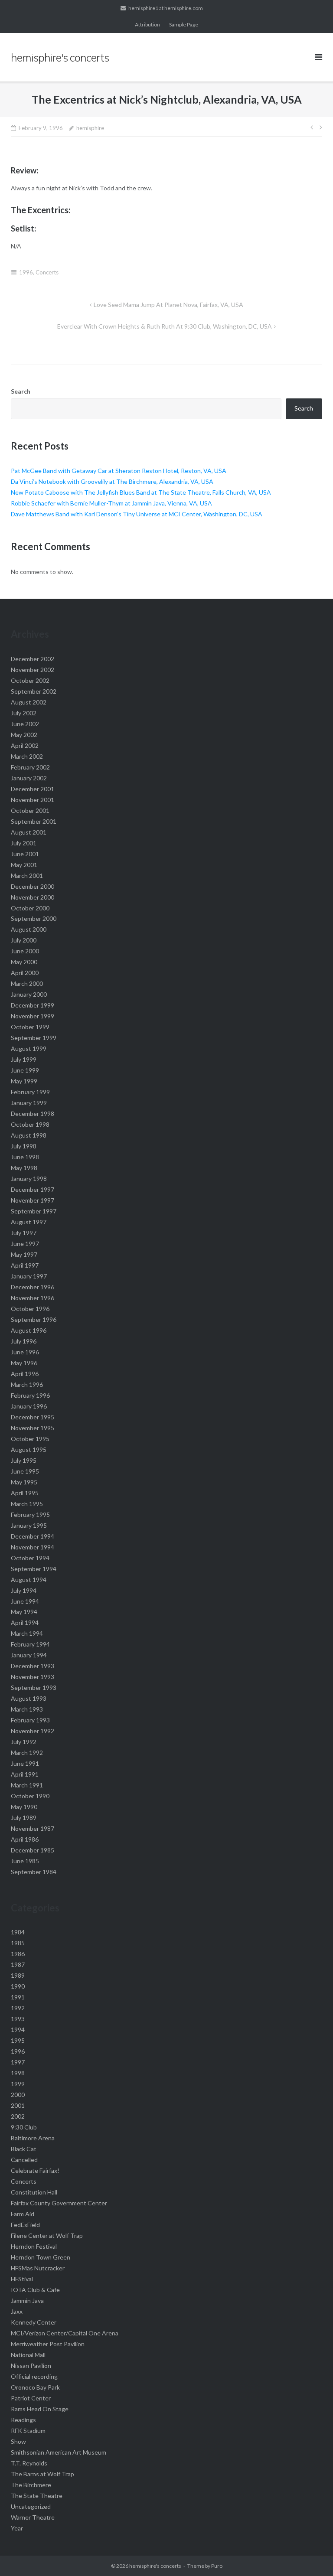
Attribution (147, 24)
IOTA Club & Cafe (35, 2290)
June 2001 (25, 854)
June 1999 (25, 1070)
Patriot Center (31, 2398)
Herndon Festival (34, 2246)
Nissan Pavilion (31, 2366)
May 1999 (24, 1081)
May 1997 (24, 1254)
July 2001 (24, 843)
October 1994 (30, 1558)
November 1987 (33, 1828)
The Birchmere (31, 2485)
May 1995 (24, 1482)
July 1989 (24, 1818)
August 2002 (29, 702)
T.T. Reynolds (29, 2463)
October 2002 (30, 680)
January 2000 (29, 994)
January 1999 (29, 1103)
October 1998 (30, 1124)
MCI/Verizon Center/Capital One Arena (65, 2333)
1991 (18, 1997)
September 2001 (34, 821)
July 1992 (24, 1742)
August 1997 (29, 1222)
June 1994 (25, 1601)
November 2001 (33, 800)
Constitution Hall (34, 2192)
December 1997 (33, 1189)
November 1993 (33, 1677)
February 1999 (30, 1092)
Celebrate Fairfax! (35, 2170)
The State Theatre (37, 2496)
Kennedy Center (34, 2322)
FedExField (25, 2225)
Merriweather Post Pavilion (48, 2344)
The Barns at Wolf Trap (42, 2474)
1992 (18, 2008)
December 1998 (33, 1114)
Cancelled (24, 2160)
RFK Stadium (28, 2431)
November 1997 (33, 1200)
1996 (26, 272)
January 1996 (29, 1406)
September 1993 (34, 1687)
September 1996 (34, 1319)
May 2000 (24, 962)
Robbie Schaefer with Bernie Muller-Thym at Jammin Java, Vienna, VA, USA (111, 503)
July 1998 (24, 1146)
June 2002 (25, 724)
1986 (18, 1954)
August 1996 (29, 1330)
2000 (18, 2095)
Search (21, 391)
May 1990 (24, 1807)
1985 (18, 1943)
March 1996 (27, 1384)
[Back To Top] (312, 2555)
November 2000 (33, 897)
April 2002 (25, 745)
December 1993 (33, 1666)
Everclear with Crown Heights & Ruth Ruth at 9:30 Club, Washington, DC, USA (165, 326)
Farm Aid (23, 2214)
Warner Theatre (33, 2517)
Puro (217, 2566)
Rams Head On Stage (40, 2409)
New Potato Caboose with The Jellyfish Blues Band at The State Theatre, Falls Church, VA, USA (141, 492)
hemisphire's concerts (155, 2566)
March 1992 (27, 1753)
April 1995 (25, 1493)
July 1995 (24, 1460)
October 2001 (30, 810)
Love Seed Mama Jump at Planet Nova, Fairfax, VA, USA (168, 305)
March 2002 (27, 756)
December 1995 (33, 1417)
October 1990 (30, 1796)
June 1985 (25, 1861)
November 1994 (33, 1547)
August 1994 (29, 1580)
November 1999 (33, 1016)
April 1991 (25, 1774)
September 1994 (34, 1569)
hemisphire (90, 128)
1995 (18, 2040)
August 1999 (29, 1048)
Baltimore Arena (33, 2138)
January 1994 (29, 1655)
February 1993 (30, 1720)
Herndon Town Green (41, 2257)
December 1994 (33, 1536)
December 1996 (33, 1287)
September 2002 (34, 691)
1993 (18, 2019)
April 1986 (25, 1839)
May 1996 (24, 1363)
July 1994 (24, 1590)
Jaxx (17, 2311)
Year (17, 2528)
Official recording (34, 2376)
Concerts (47, 272)
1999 (18, 2084)
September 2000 (34, 918)
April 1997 (25, 1265)
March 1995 (27, 1504)
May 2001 (24, 865)
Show (18, 2441)
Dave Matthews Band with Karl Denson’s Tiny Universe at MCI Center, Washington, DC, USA (137, 514)
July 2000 (24, 940)
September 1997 (34, 1211)
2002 (18, 2116)
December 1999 (33, 1005)
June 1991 (25, 1763)
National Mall (28, 2355)
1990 (18, 1986)
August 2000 (29, 929)
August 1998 (29, 1135)
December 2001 (33, 789)
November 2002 (33, 670)
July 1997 (24, 1233)
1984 (18, 1932)
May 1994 (24, 1612)
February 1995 (30, 1515)
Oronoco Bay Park (35, 2387)
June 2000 (25, 951)
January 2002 (29, 778)
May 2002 (24, 735)
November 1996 (33, 1298)
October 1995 (30, 1439)
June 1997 (25, 1244)
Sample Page (184, 24)
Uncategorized (31, 2506)
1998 (18, 2073)
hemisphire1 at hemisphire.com (166, 8)
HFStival (22, 2279)
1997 (18, 2062)
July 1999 (24, 1059)
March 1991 (27, 1785)
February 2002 (30, 767)
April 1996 (25, 1374)
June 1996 (25, 1352)
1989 (18, 1975)
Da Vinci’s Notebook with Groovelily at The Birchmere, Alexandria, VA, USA (112, 481)
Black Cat (24, 2149)
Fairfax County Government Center (59, 2203)
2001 (18, 2105)
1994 (18, 2030)
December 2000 (33, 886)
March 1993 (27, 1709)
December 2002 (33, 659)
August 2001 (29, 832)
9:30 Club (24, 2127)
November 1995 (33, 1428)
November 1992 (33, 1731)
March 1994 (27, 1633)
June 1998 (25, 1157)
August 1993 (29, 1698)
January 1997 (29, 1276)
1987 (18, 1965)
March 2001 (27, 876)
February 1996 (30, 1395)
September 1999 (34, 1038)
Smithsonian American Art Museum (59, 2452)
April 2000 (25, 973)
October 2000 (30, 908)
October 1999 (30, 1027)
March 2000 (27, 983)
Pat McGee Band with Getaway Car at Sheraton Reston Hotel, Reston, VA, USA (119, 471)
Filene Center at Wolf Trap (47, 2235)
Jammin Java (27, 2300)
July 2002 (24, 713)
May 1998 (24, 1168)
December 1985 (33, 1850)
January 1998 (29, 1179)
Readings (23, 2420)
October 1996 (30, 1309)
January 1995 (29, 1525)
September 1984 (34, 1872)
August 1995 (29, 1449)
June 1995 (25, 1471)
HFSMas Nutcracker (38, 2268)
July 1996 (24, 1341)
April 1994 (25, 1622)
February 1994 (30, 1644)
